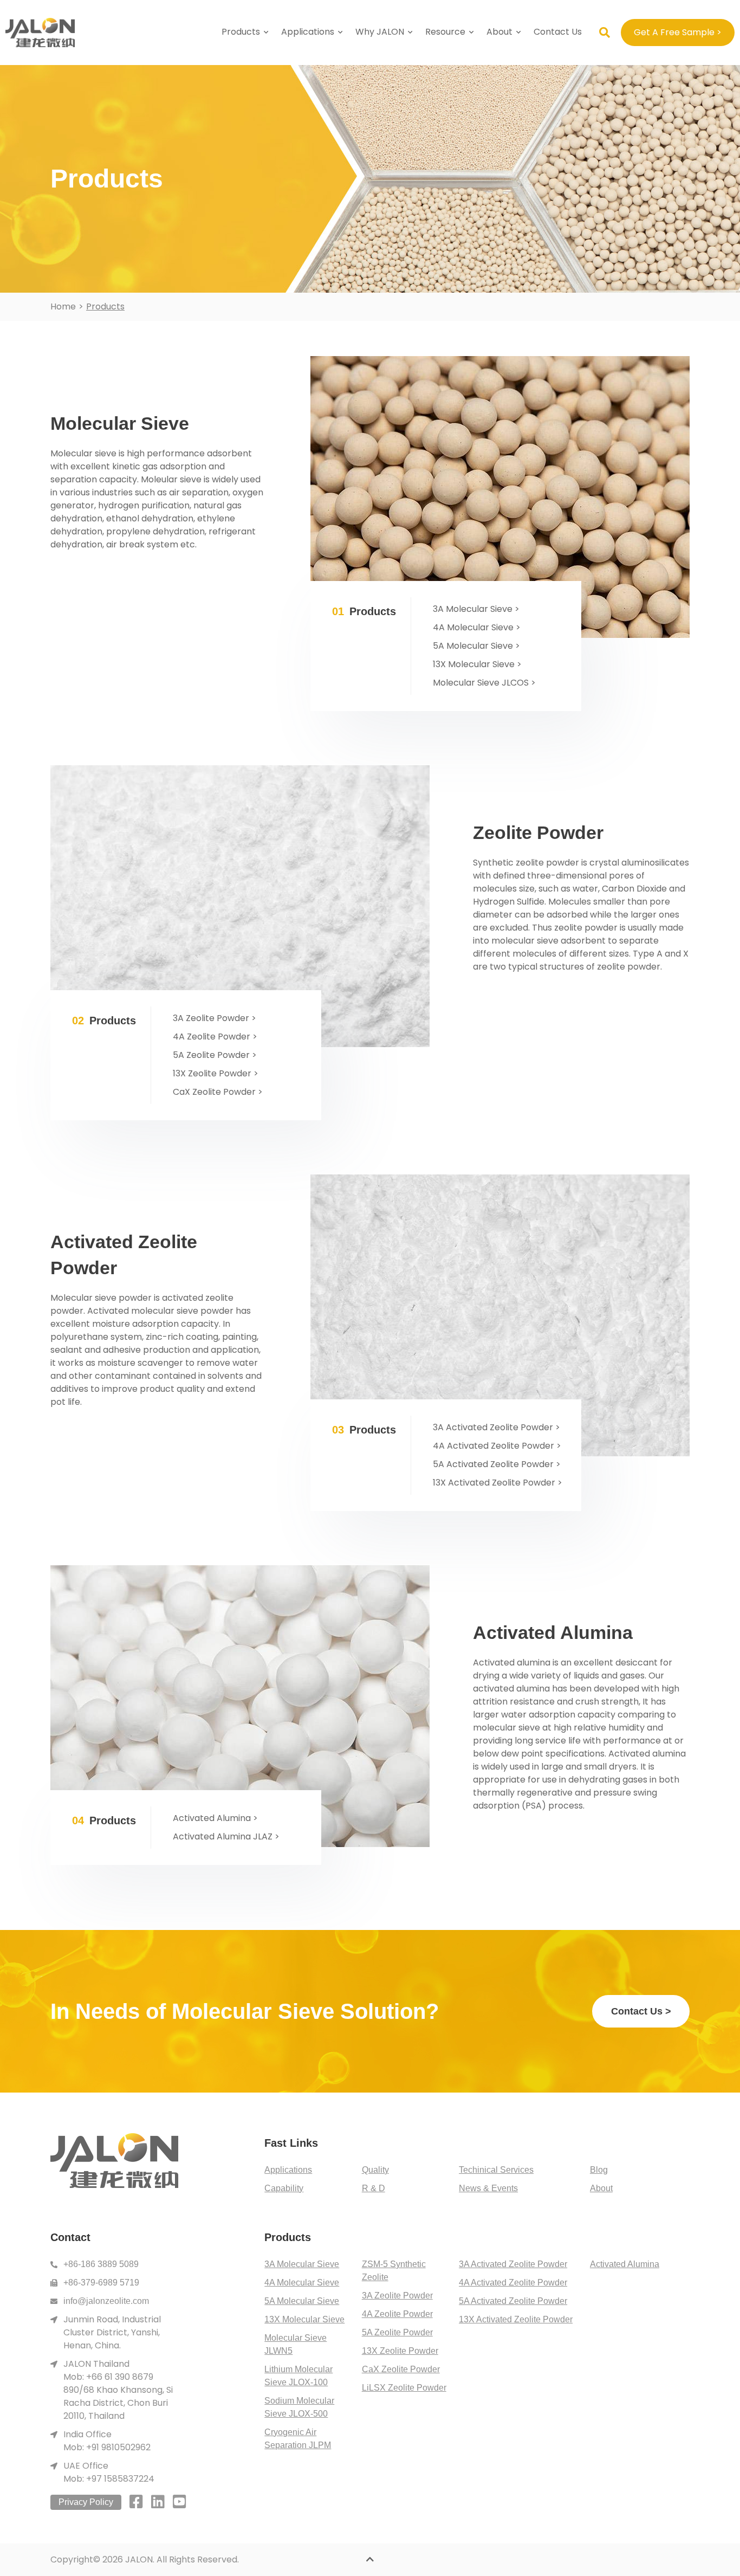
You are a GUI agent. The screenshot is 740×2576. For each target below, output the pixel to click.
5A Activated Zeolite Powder (513, 2301)
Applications (288, 2170)
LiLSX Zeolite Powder (404, 2388)
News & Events (488, 2188)
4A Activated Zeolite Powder (513, 2283)
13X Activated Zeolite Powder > (498, 1483)
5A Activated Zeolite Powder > (497, 1464)
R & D (374, 2188)
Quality (375, 2170)
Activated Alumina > (215, 1818)
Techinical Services (496, 2170)
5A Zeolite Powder (397, 2332)
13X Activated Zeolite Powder (516, 2319)
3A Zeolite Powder (397, 2296)
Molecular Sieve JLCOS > (484, 683)
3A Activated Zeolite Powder (513, 2264)
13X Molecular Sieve (304, 2319)
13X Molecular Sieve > (477, 664)
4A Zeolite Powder (397, 2314)
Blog (599, 2170)
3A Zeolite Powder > (215, 1018)
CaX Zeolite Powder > (218, 1092)
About (499, 32)
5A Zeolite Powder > (215, 1055)
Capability (284, 2188)
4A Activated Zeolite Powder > (497, 1446)
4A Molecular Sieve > (477, 627)
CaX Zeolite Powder (401, 2369)
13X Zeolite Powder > (216, 1073)
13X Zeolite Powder (400, 2351)
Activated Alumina (625, 2264)
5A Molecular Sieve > (476, 646)
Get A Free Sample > (678, 32)
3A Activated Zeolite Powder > (496, 1427)
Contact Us (558, 32)
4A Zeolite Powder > (215, 1037)
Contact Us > (641, 2011)
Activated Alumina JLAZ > (226, 1836)
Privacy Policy (86, 2502)
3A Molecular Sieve (302, 2264)
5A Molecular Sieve (302, 2301)
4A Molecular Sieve (302, 2283)
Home (63, 306)
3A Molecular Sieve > (476, 609)
